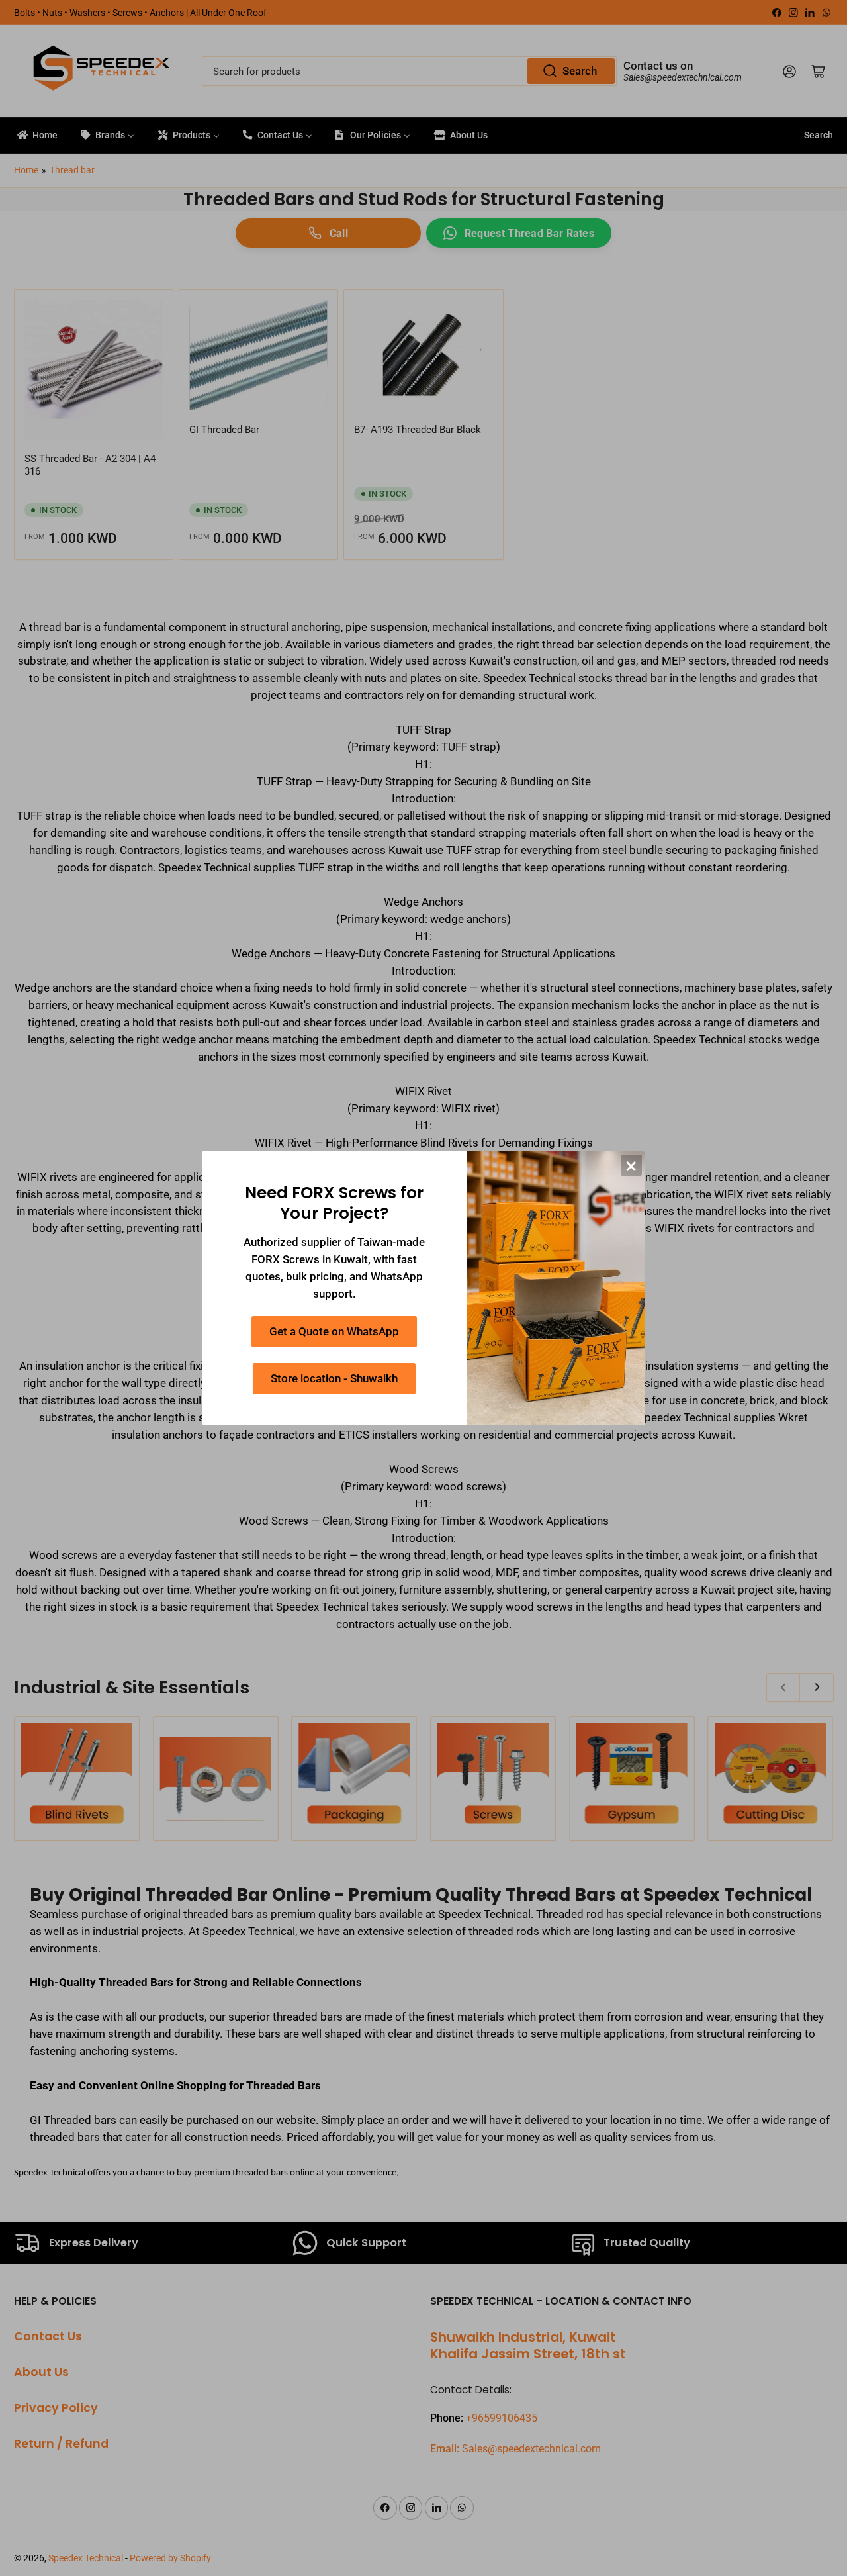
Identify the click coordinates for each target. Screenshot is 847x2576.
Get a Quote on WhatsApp (334, 1332)
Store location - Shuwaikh (334, 1379)
